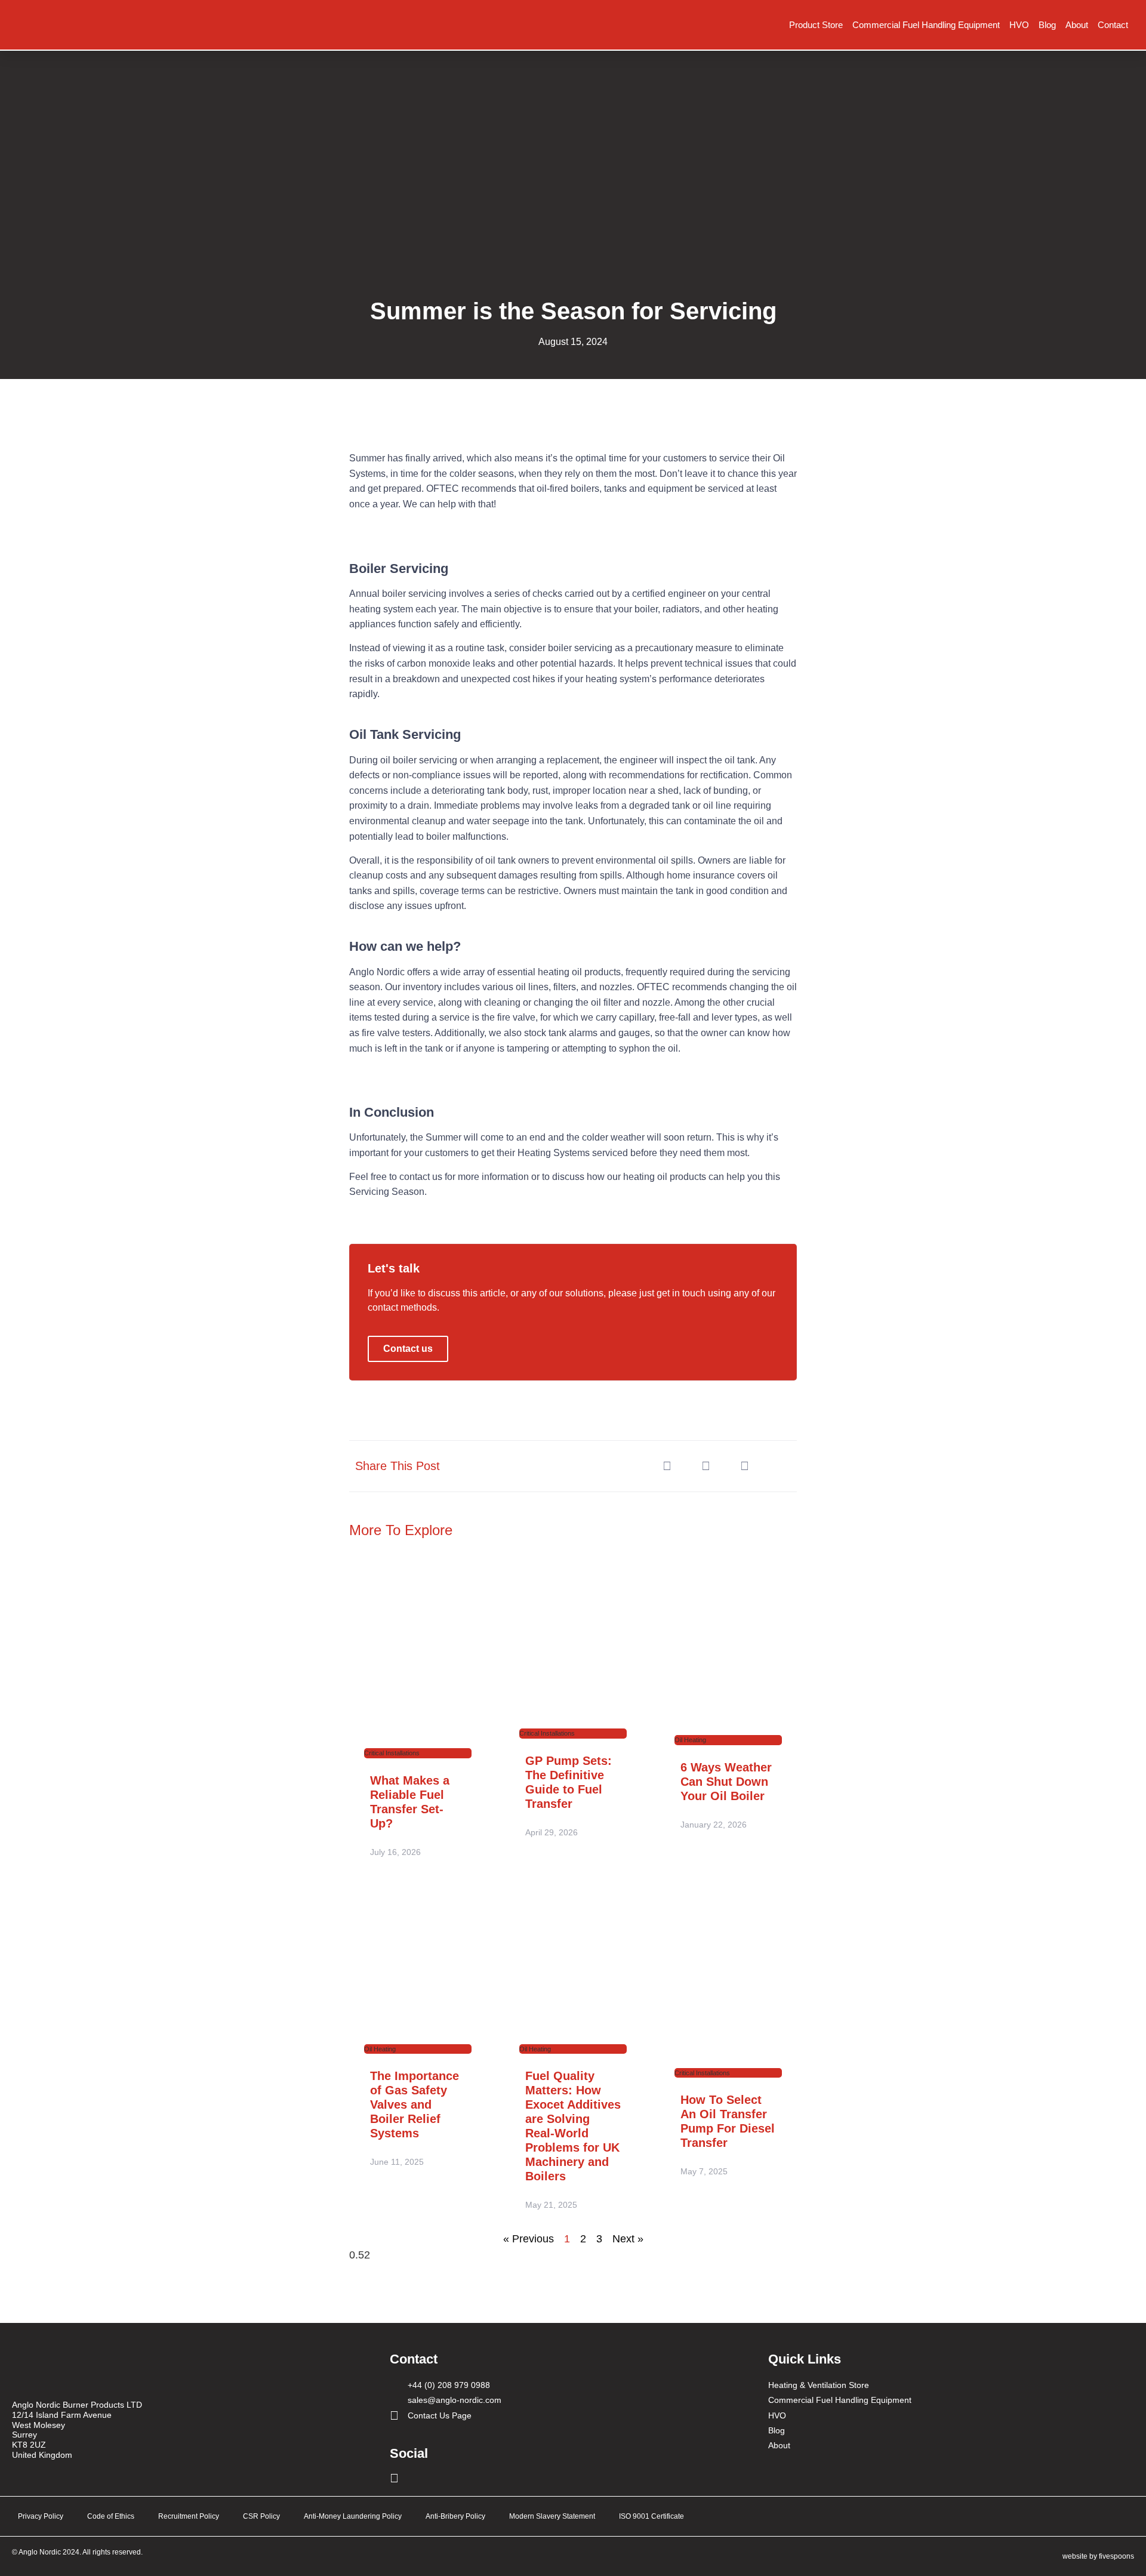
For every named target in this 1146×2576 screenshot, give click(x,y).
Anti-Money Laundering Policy (353, 2516)
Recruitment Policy (189, 2516)
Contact (1113, 25)
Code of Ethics (111, 2516)
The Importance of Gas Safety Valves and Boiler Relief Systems (415, 2104)
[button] (667, 1466)
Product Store (816, 25)
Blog (1047, 25)
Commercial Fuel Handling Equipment (926, 25)
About (1077, 25)
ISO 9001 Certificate (651, 2516)
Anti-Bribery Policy (455, 2516)
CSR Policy (261, 2516)
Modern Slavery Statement (552, 2516)
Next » (628, 2239)
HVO (1019, 25)
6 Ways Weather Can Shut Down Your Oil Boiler (726, 1782)
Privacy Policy (41, 2516)
